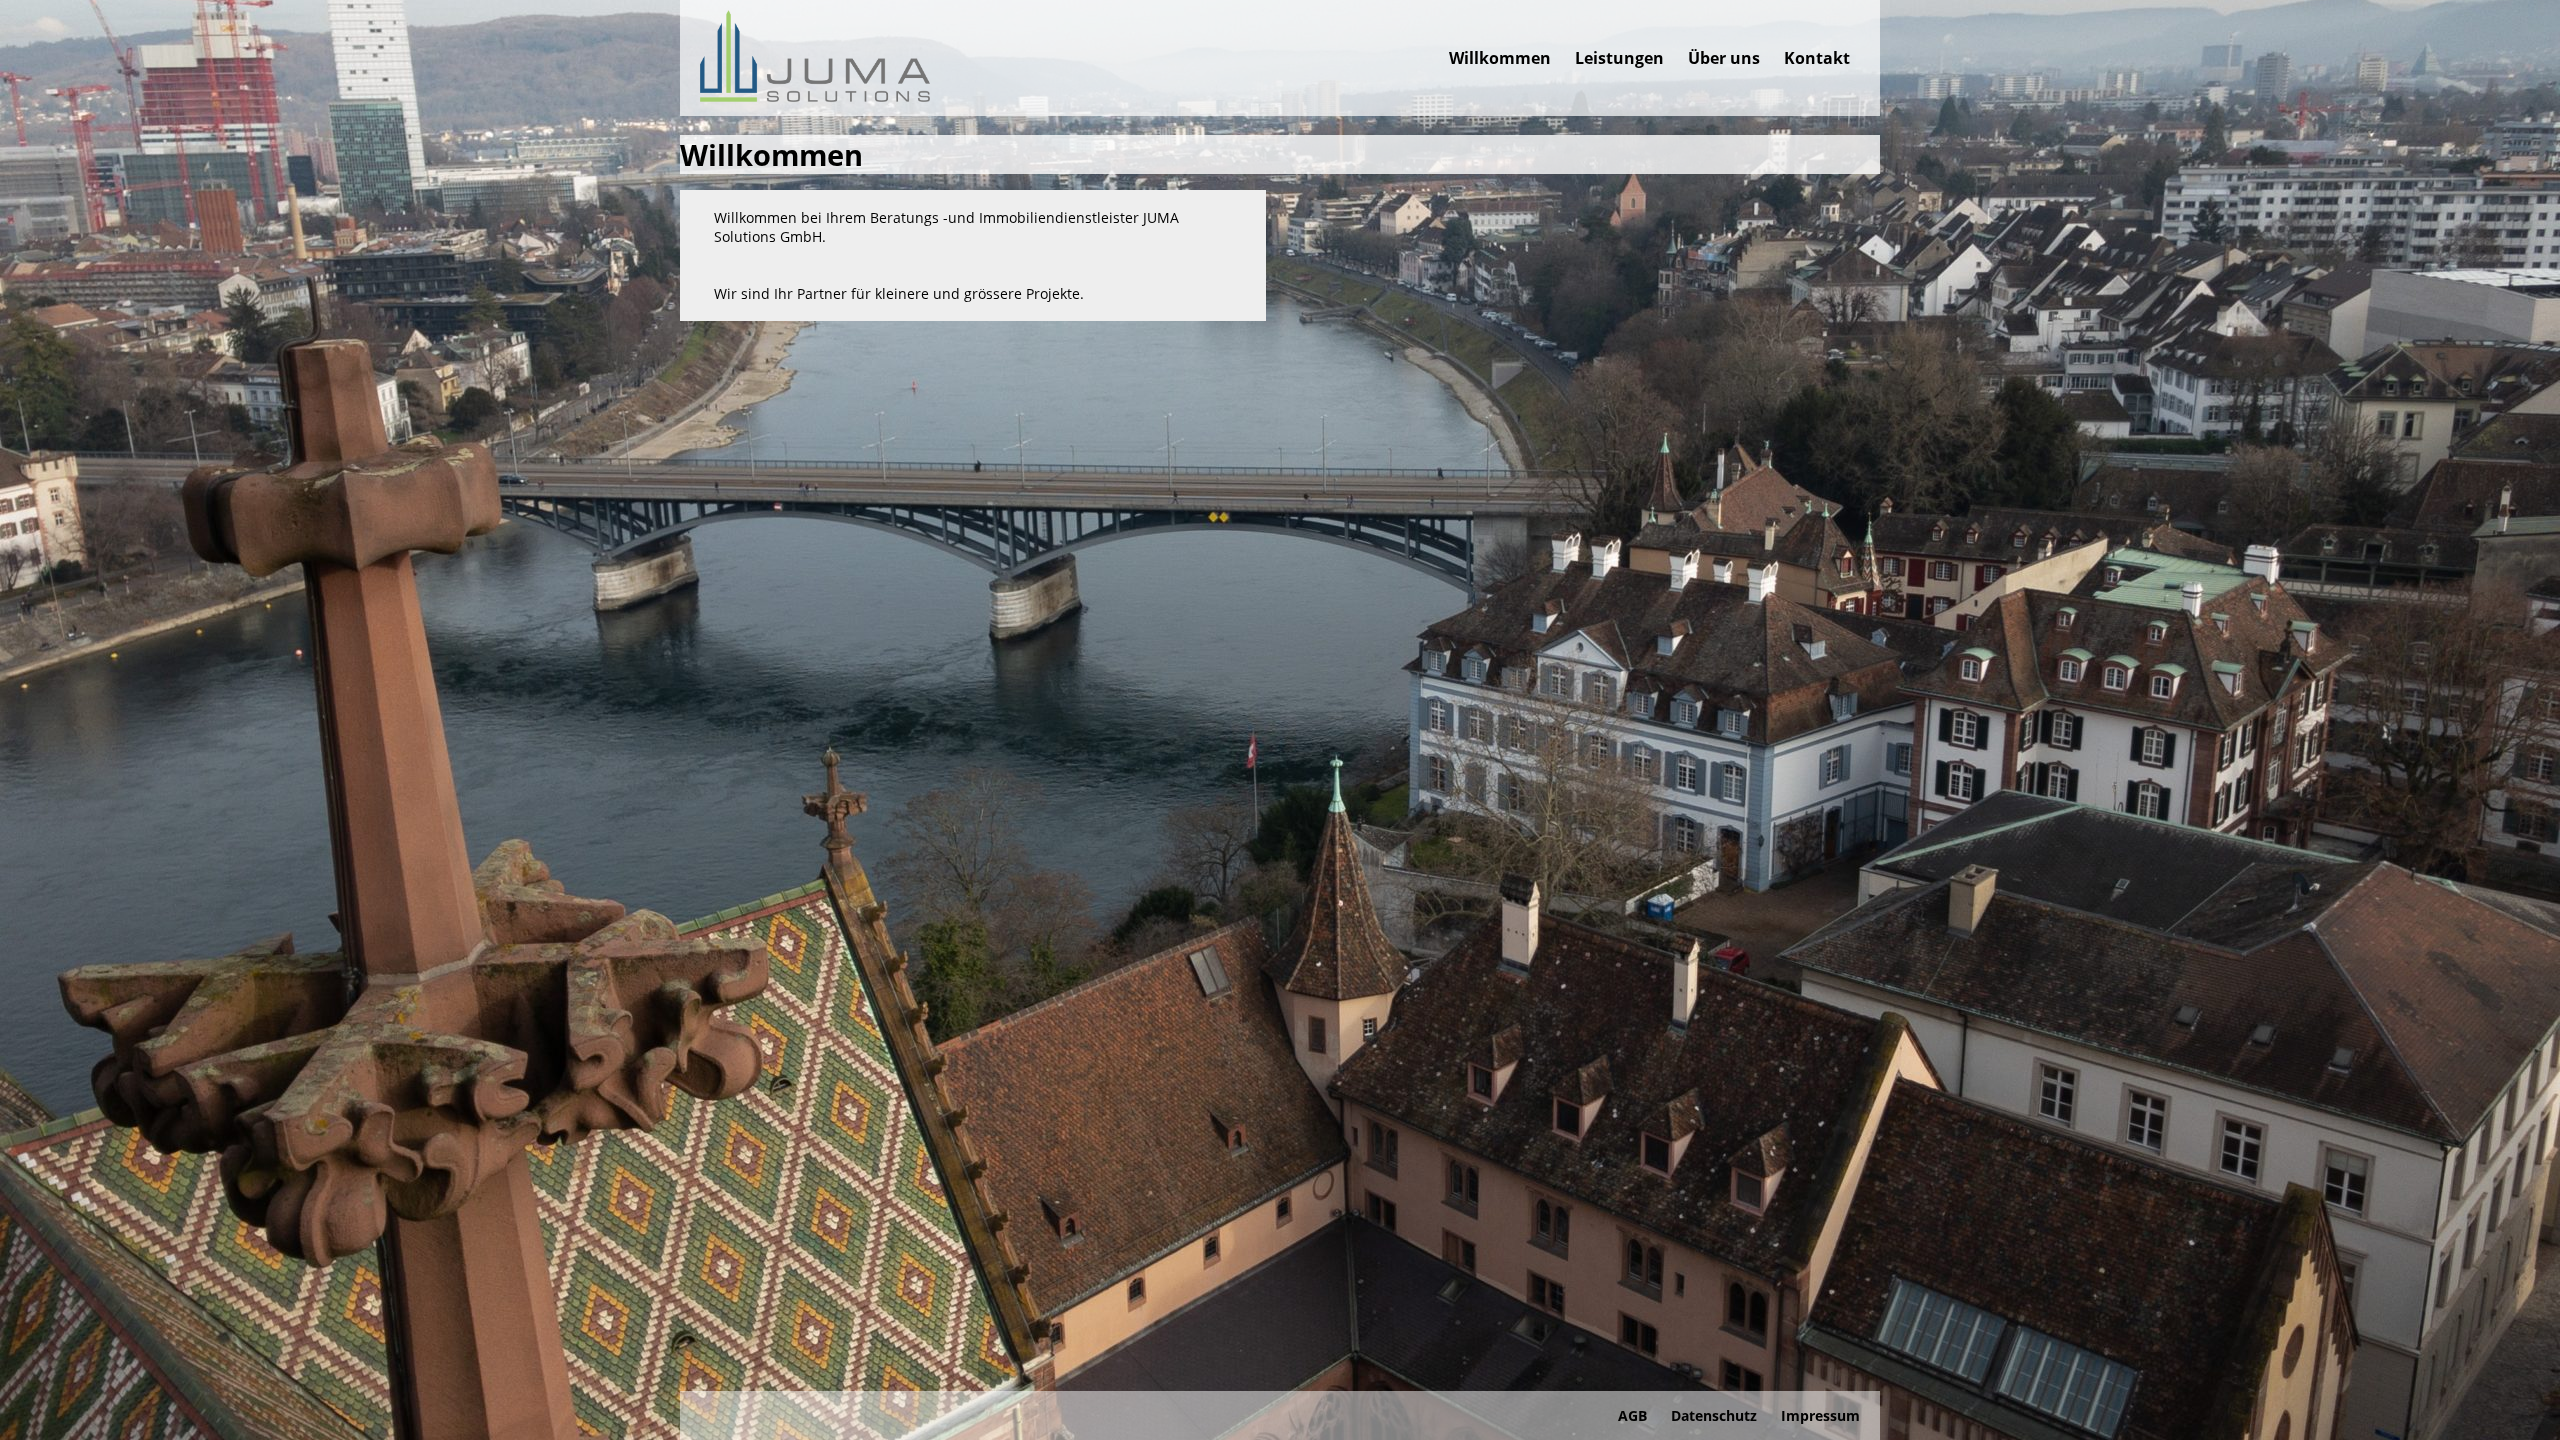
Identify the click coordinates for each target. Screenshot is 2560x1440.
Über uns (1724, 58)
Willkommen (1500, 58)
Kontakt (1817, 58)
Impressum (1820, 1415)
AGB (1632, 1415)
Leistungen (1619, 58)
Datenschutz (1714, 1415)
